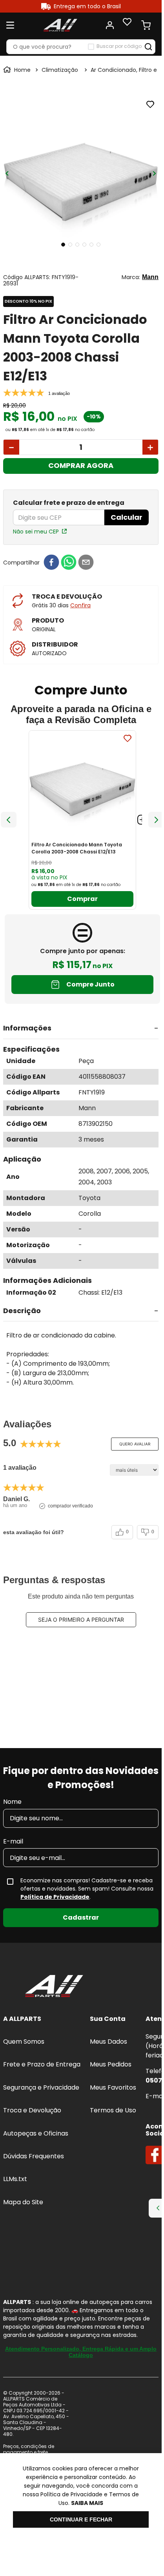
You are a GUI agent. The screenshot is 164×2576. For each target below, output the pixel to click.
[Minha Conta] (110, 25)
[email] (86, 563)
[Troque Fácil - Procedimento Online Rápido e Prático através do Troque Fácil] (81, 2301)
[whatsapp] (69, 563)
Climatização (60, 70)
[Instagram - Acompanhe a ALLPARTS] (33, 2122)
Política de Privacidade (55, 1918)
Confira (80, 605)
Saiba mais (87, 2503)
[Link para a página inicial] (18, 70)
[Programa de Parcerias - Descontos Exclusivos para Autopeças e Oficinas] (81, 2317)
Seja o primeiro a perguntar (81, 1620)
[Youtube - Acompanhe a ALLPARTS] (53, 2122)
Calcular (127, 517)
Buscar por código (119, 46)
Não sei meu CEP (36, 532)
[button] (81, 1029)
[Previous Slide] (9, 820)
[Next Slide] (156, 820)
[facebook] (51, 563)
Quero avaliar (135, 1444)
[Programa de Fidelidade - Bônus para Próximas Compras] (81, 2333)
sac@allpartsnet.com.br (67, 2083)
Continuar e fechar (81, 2519)
